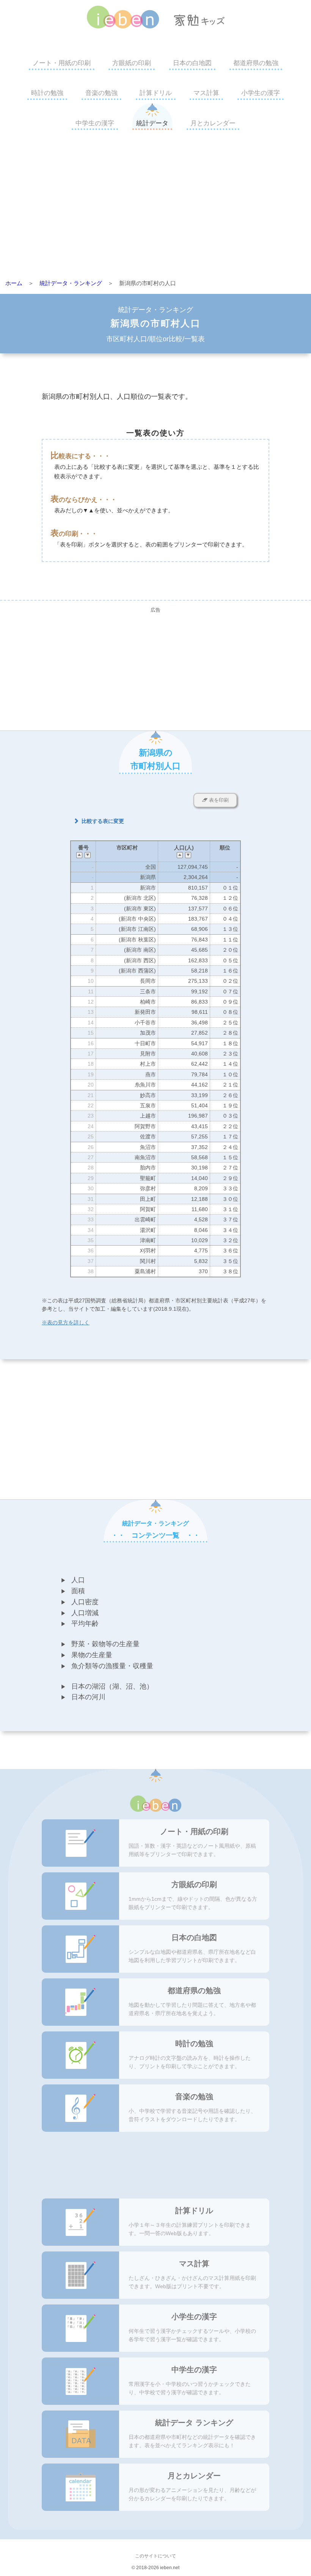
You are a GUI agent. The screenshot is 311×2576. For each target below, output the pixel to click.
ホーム (14, 283)
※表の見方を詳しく (66, 1322)
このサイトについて (155, 2556)
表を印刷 (218, 800)
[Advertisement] (155, 207)
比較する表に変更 (103, 821)
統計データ (152, 123)
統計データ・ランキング (71, 283)
